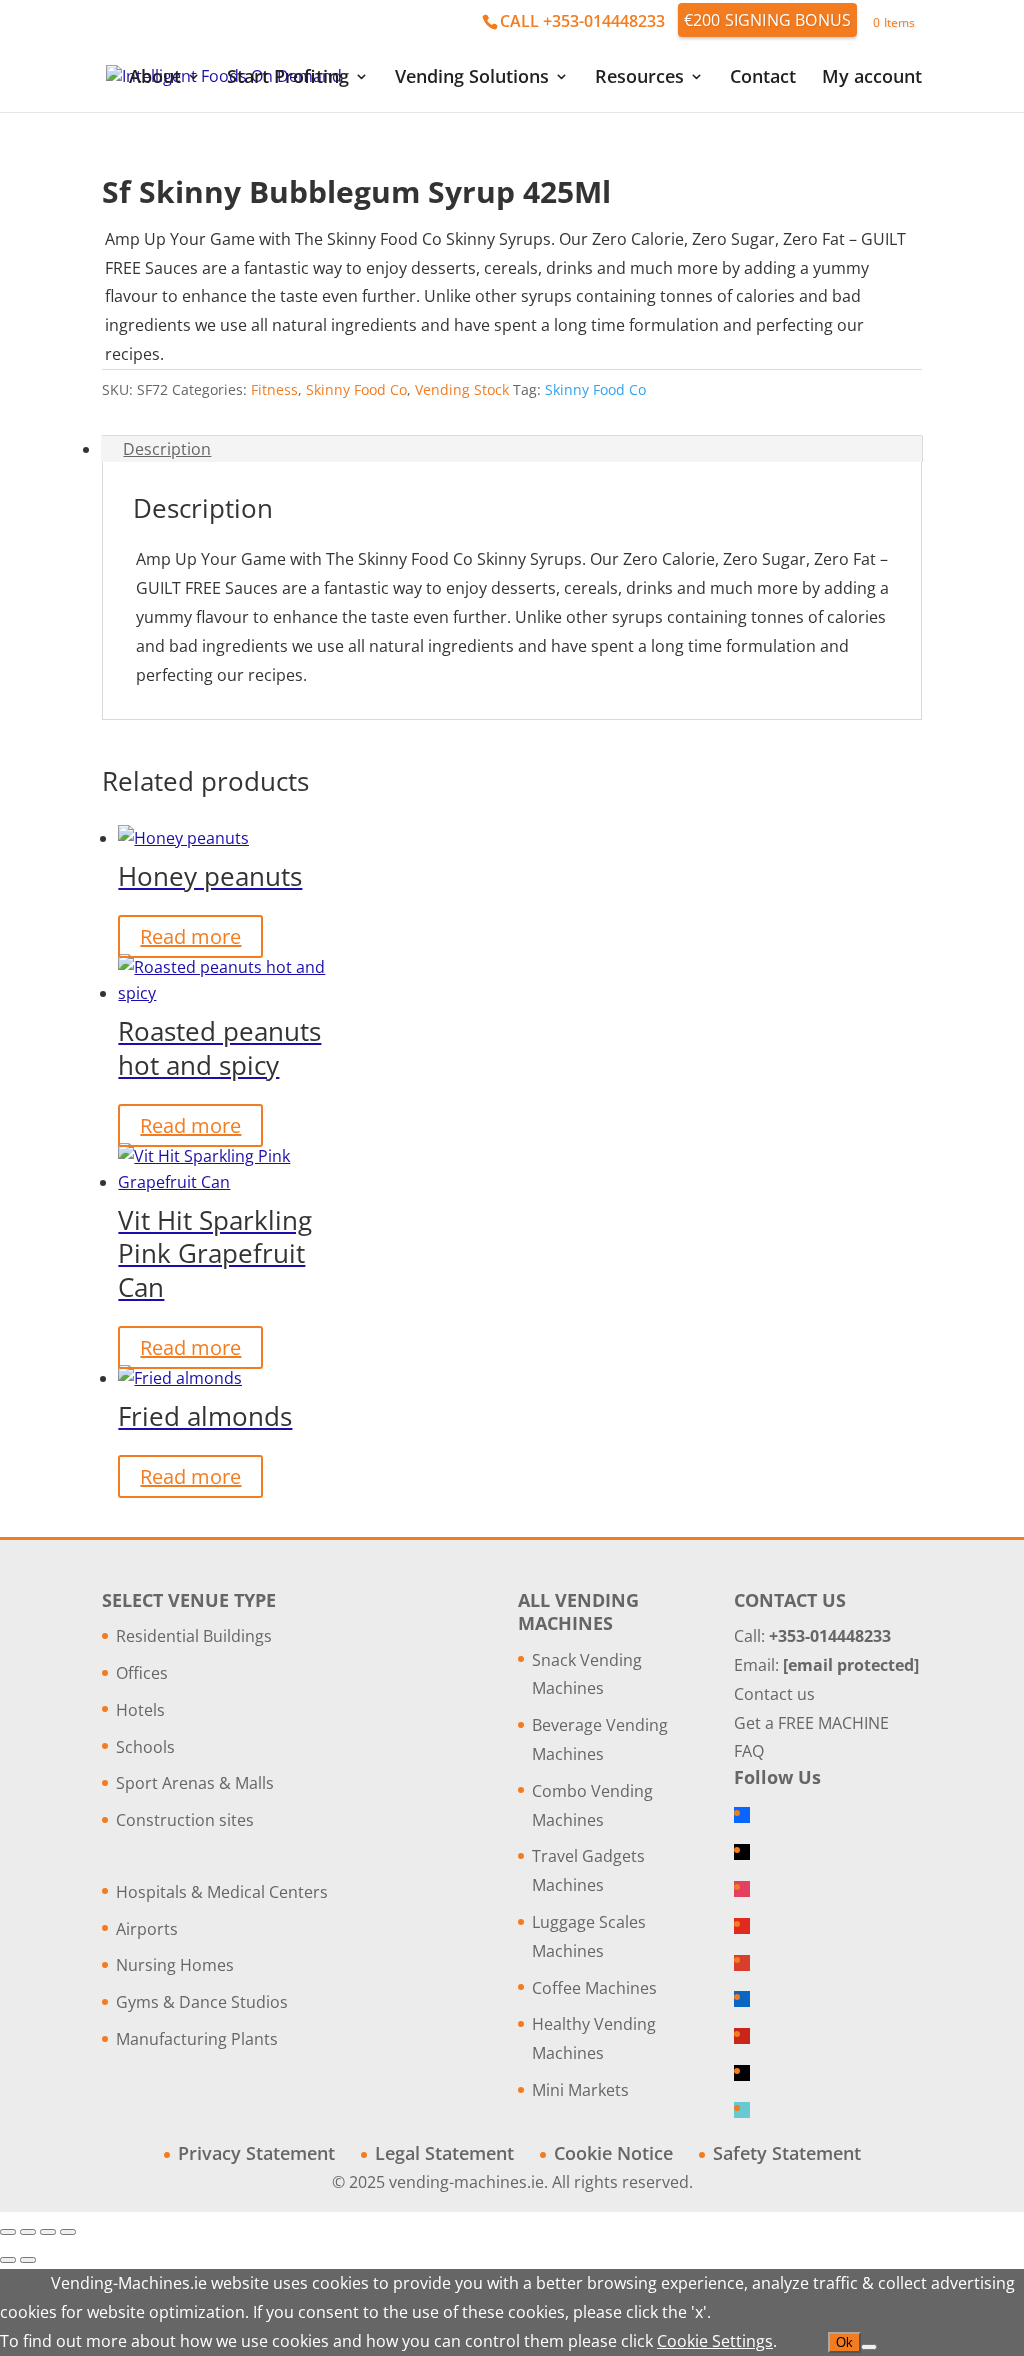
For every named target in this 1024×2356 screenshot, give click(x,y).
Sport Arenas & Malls (195, 1783)
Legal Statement (444, 2153)
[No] (869, 2347)
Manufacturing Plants (197, 2039)
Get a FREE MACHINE (811, 1723)
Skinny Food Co (356, 389)
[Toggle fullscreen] (28, 2232)
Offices (142, 1673)
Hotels (140, 1710)
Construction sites (185, 1820)
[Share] (48, 2232)
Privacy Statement (256, 2153)
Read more (190, 936)
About (155, 78)
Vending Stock (462, 389)
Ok (844, 2342)
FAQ (749, 1751)
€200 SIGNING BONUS (768, 20)
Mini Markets (580, 2090)
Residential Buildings (194, 1636)
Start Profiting (288, 78)
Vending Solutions (472, 78)
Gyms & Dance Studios (202, 2002)
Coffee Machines (594, 1988)
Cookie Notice (613, 2153)
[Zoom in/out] (8, 2232)
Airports (147, 1929)
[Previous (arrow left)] (8, 2260)
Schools (145, 1747)
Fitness (274, 389)
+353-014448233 (830, 1636)
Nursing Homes (175, 1965)
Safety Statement (787, 2153)
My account (872, 78)
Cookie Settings (715, 2341)
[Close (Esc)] (68, 2232)
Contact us (774, 1694)
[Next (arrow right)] (28, 2260)
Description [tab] (167, 449)
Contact (763, 78)
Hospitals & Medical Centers (222, 1892)
